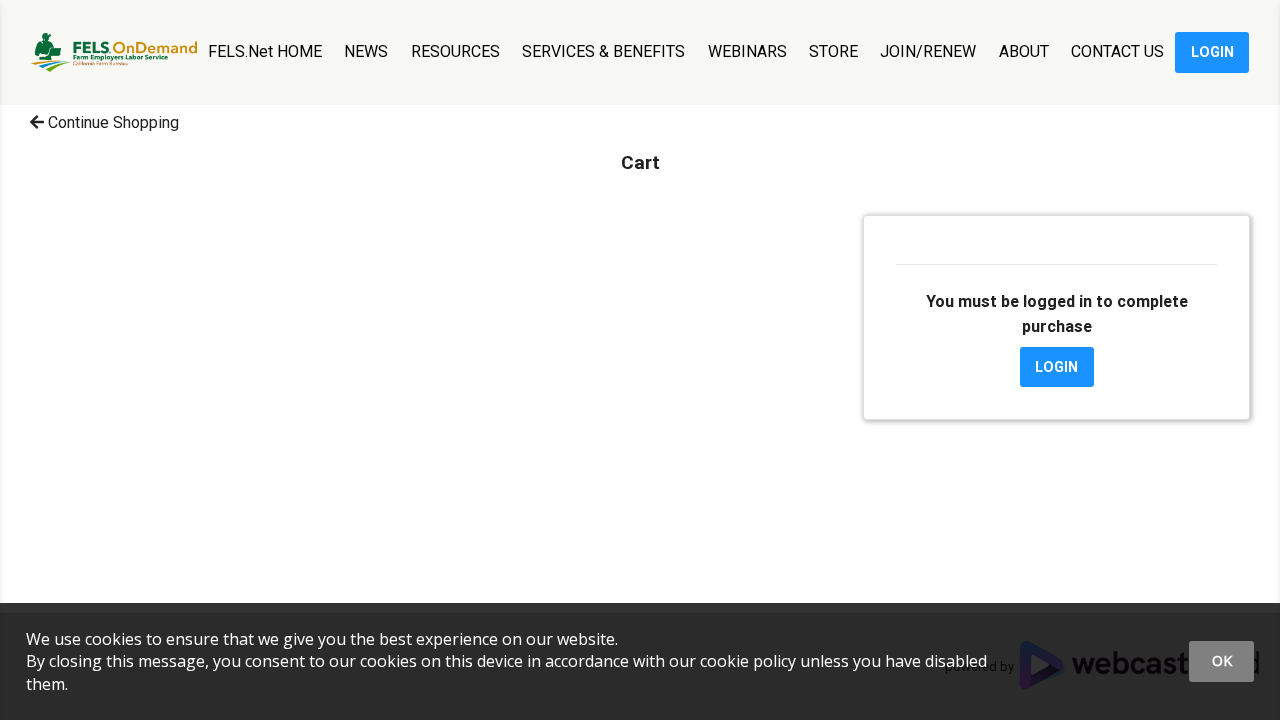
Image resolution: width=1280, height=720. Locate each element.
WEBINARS (747, 51)
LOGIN (1212, 52)
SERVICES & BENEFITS (603, 51)
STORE (833, 51)
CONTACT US (1117, 51)
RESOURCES (455, 51)
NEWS (366, 51)
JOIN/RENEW (928, 51)
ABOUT (1024, 51)
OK (1222, 660)
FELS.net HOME (265, 51)
